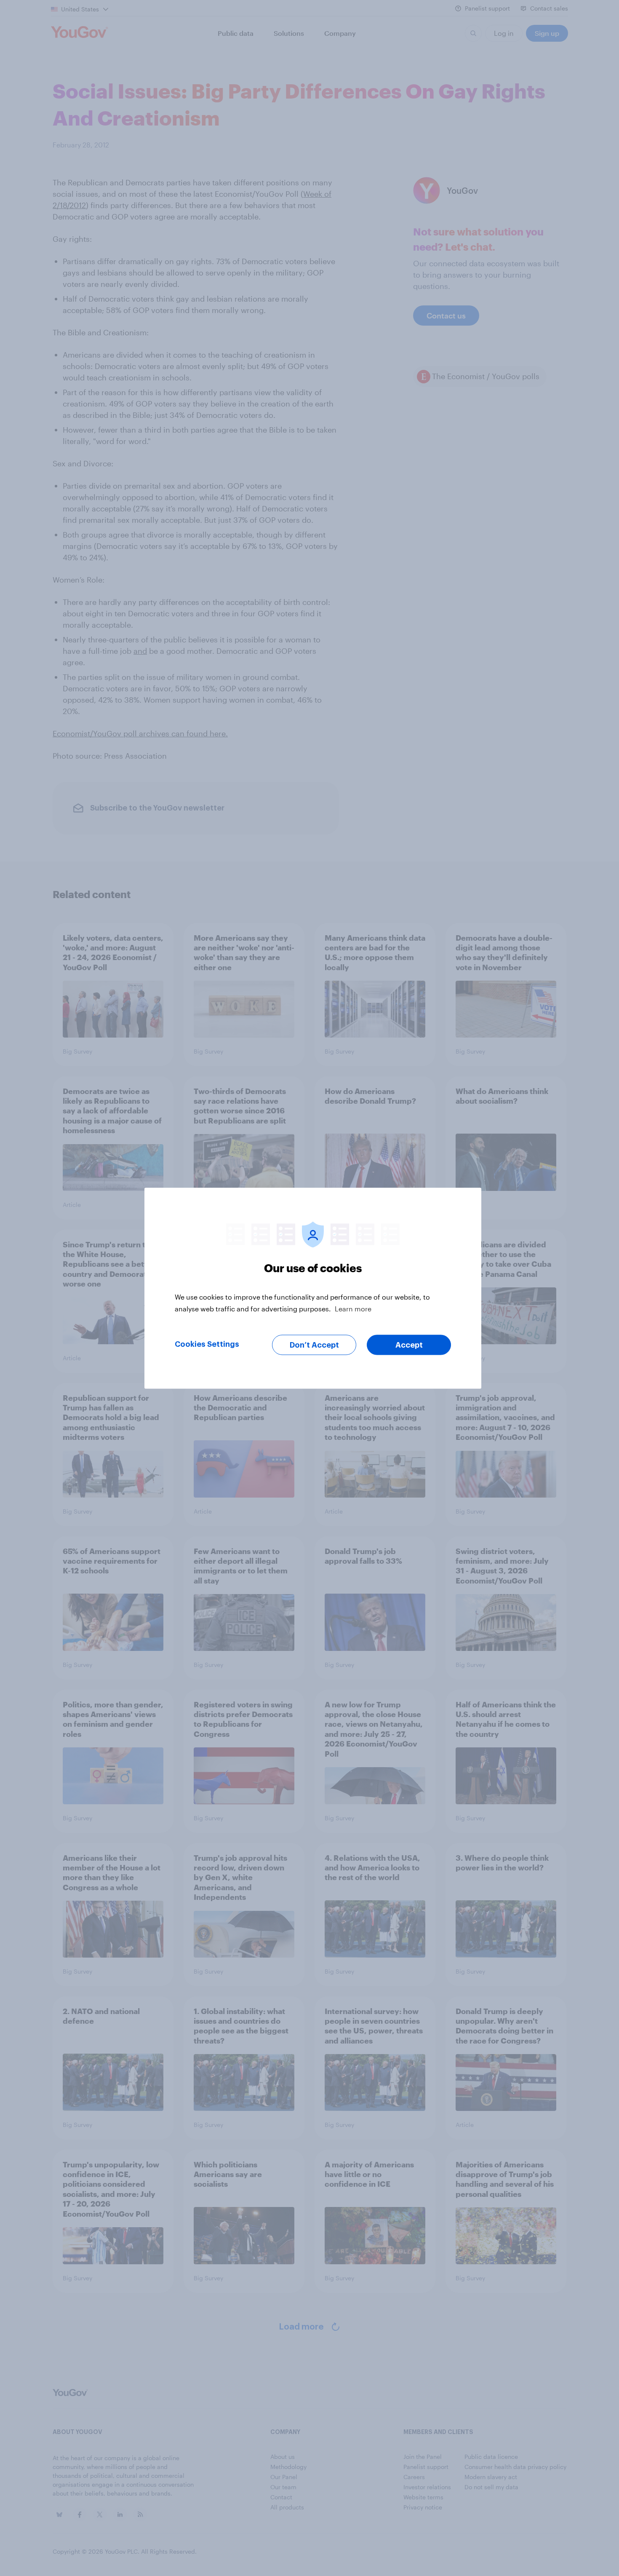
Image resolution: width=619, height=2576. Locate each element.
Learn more (353, 1308)
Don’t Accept (314, 1345)
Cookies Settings (207, 1344)
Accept (409, 1345)
